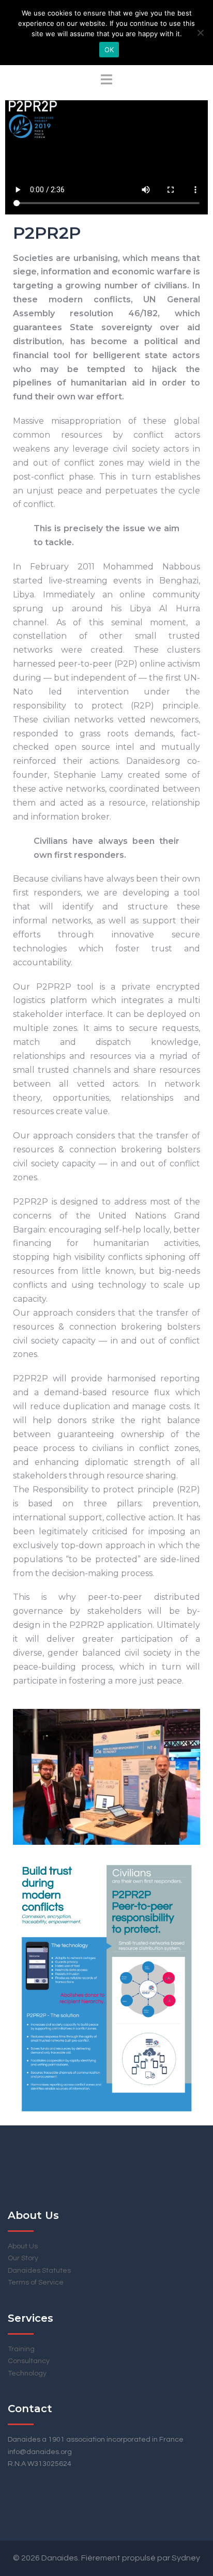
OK (109, 50)
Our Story (23, 2258)
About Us (23, 2246)
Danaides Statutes (39, 2271)
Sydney (186, 2558)
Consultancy (29, 2361)
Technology (27, 2373)
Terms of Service (36, 2282)
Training (21, 2349)
